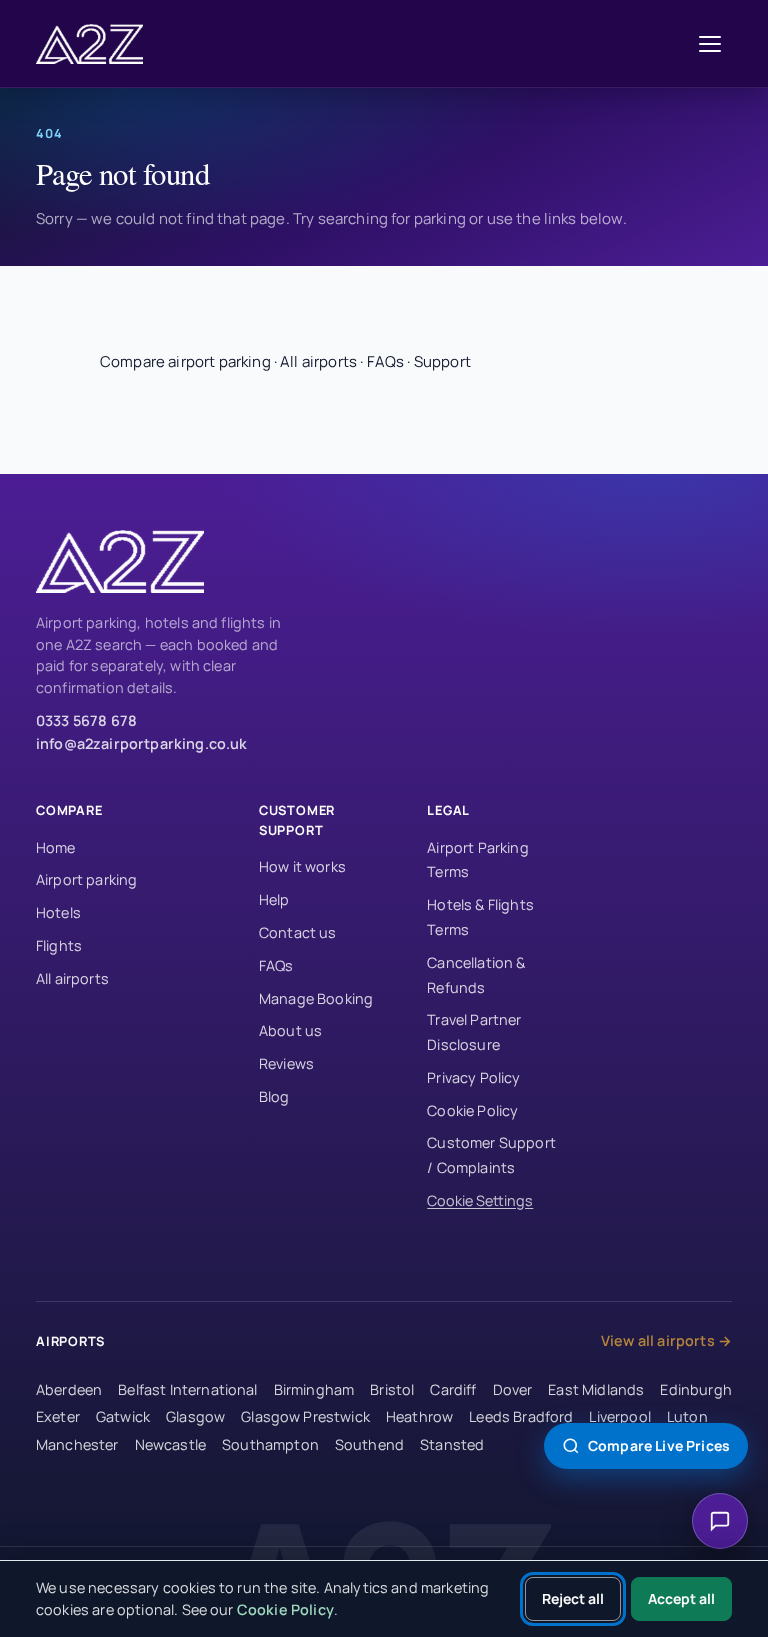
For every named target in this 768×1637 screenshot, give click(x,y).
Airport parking (86, 879)
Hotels (58, 912)
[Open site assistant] (720, 1521)
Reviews (286, 1063)
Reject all (573, 1598)
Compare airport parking (185, 361)
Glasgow (195, 1416)
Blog (274, 1096)
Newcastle (170, 1444)
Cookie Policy (472, 1110)
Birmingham (314, 1389)
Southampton (270, 1444)
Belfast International (187, 1389)
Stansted (452, 1444)
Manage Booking (316, 998)
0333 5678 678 (86, 720)
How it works (302, 866)
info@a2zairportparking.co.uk (141, 743)
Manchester (77, 1444)
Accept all (681, 1598)
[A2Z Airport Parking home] (96, 44)
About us (290, 1030)
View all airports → (666, 1340)
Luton (687, 1416)
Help (274, 899)
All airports (318, 361)
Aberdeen (69, 1389)
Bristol (392, 1389)
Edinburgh (695, 1389)
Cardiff (453, 1389)
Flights (59, 945)
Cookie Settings (480, 1200)
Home (56, 847)
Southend (369, 1444)
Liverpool (619, 1416)
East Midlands (596, 1389)
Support (442, 361)
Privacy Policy (473, 1077)
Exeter (58, 1416)
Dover (513, 1389)
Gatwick (123, 1416)
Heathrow (419, 1416)
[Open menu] (710, 44)
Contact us (298, 932)
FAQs (386, 361)
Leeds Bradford (521, 1416)
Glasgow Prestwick (305, 1416)
